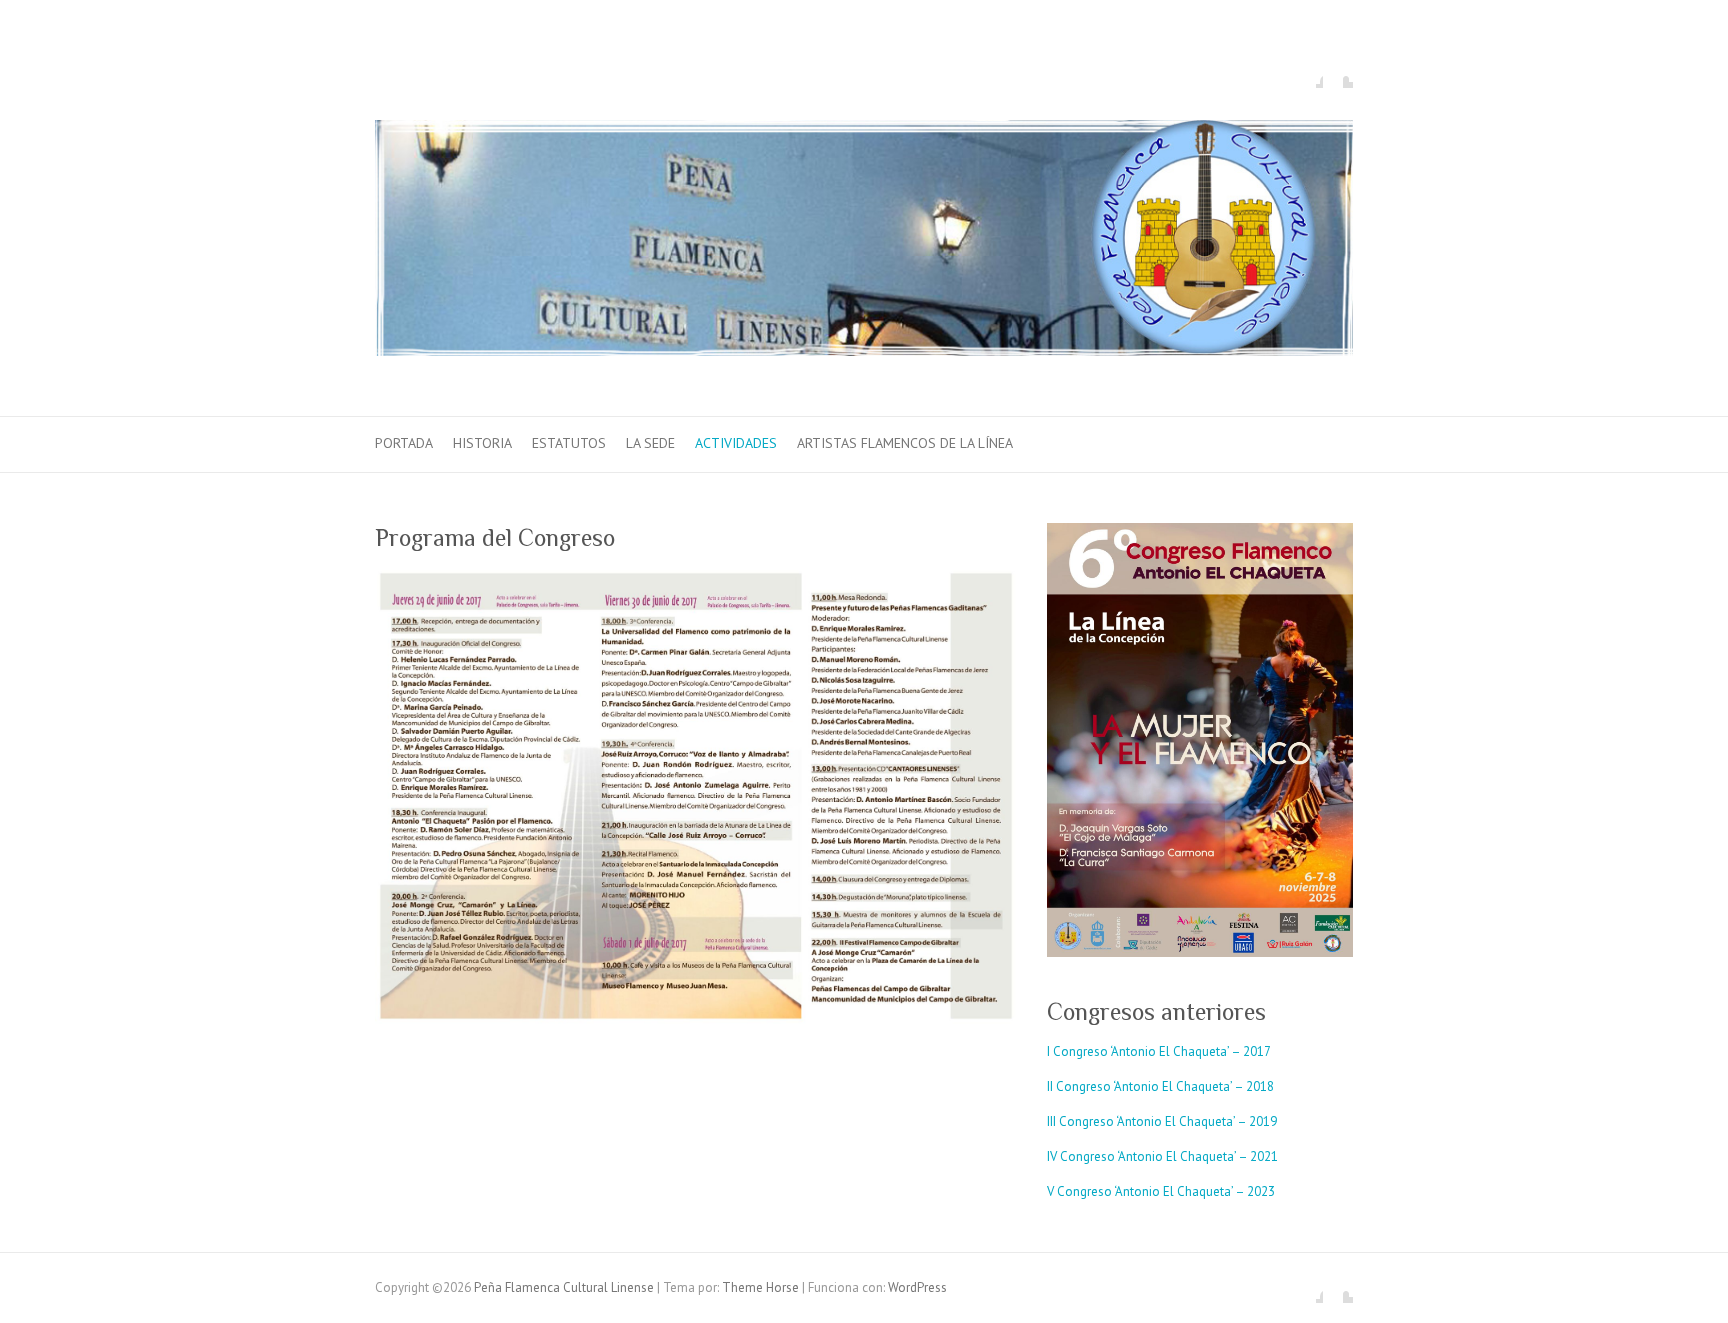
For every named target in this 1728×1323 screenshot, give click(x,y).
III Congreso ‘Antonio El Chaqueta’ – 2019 (1162, 1121)
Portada (404, 443)
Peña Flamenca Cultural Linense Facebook (1308, 73)
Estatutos (569, 443)
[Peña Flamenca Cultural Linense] (864, 242)
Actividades (736, 443)
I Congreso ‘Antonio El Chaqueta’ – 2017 (1159, 1051)
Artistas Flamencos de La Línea (905, 443)
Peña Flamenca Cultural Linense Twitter (1338, 73)
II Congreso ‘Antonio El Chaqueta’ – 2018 (1160, 1086)
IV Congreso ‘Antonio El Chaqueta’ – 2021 (1162, 1156)
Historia (482, 443)
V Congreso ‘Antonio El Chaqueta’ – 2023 (1161, 1191)
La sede (650, 443)
